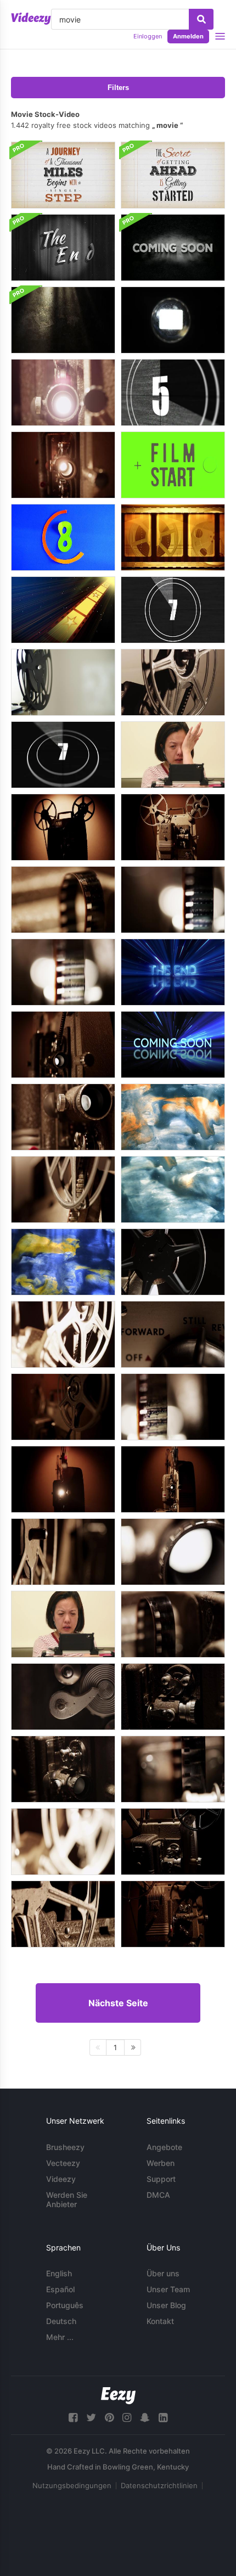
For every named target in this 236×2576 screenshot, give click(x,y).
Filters (118, 88)
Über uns (163, 2273)
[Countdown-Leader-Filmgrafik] (63, 537)
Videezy (61, 2179)
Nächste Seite (118, 2003)
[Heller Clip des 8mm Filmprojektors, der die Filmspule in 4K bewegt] (63, 1334)
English (59, 2273)
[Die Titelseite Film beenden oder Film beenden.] (173, 972)
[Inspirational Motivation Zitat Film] (173, 175)
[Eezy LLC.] (118, 2396)
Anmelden (188, 36)
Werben (161, 2163)
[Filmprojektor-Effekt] (173, 320)
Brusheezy (65, 2147)
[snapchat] (145, 2418)
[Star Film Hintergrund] (63, 610)
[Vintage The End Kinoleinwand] (63, 248)
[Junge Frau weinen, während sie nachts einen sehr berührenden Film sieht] (63, 1624)
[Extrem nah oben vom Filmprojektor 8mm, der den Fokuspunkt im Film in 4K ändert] (63, 900)
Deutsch (61, 2321)
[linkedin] (163, 2418)
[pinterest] (109, 2418)
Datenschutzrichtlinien (159, 2485)
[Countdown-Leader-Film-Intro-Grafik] (173, 392)
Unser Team (168, 2289)
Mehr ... (60, 2337)
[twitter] (91, 2418)
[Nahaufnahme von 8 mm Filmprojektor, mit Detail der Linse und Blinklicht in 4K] (63, 392)
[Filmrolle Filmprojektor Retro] (63, 682)
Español (60, 2289)
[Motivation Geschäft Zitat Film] (63, 175)
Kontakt (160, 2321)
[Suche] (201, 19)
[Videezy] (31, 19)
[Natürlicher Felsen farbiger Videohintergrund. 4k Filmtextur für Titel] (173, 1117)
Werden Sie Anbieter (67, 2199)
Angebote (164, 2147)
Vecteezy (63, 2163)
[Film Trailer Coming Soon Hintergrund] (173, 248)
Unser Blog (166, 2305)
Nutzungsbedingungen (72, 2485)
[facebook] (73, 2418)
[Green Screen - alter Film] (173, 465)
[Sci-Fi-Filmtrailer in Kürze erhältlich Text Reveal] (173, 1045)
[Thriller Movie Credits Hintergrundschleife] (63, 320)
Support (161, 2179)
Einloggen (148, 36)
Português (65, 2305)
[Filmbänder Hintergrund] (173, 537)
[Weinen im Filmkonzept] (173, 755)
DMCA (158, 2195)
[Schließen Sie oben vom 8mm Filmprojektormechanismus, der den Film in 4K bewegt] (173, 1697)
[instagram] (127, 2418)
